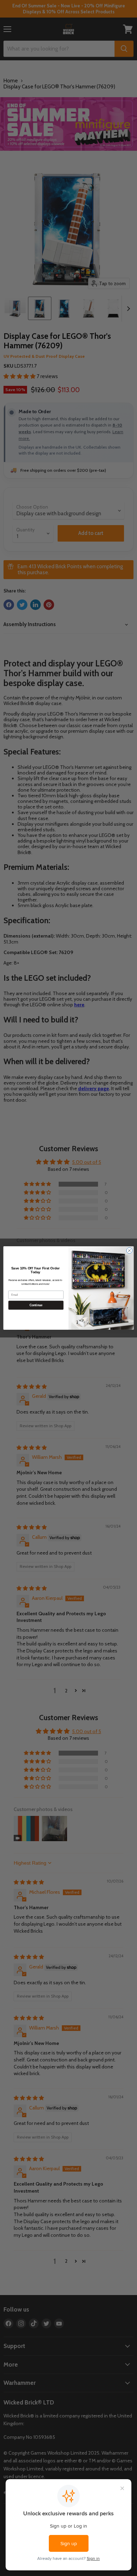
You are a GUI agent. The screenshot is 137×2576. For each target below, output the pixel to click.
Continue (36, 1305)
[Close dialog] (129, 1251)
